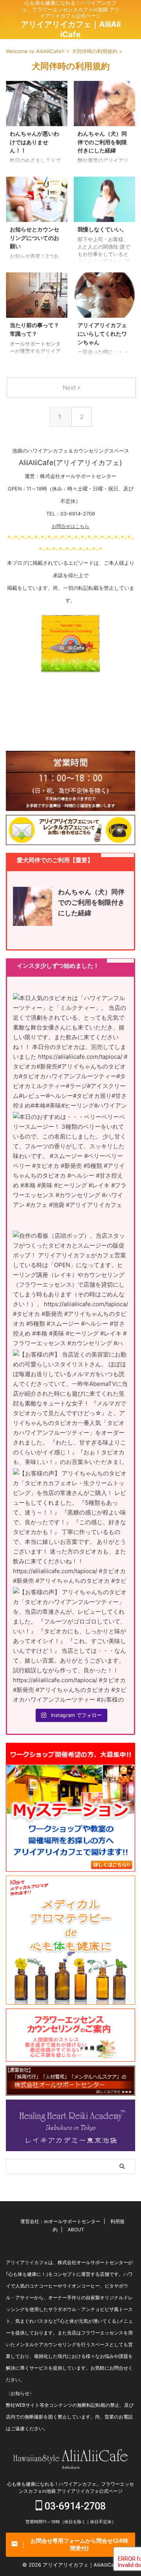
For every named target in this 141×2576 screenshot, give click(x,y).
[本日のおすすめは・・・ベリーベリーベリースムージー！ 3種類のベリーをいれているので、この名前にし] (70, 1169)
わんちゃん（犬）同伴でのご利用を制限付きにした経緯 (102, 142)
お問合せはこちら (70, 526)
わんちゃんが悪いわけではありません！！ (34, 142)
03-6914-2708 (74, 2506)
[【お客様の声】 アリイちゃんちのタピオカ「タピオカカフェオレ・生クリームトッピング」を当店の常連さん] (70, 1526)
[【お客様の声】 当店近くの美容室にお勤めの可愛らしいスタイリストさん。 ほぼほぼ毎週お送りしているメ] (70, 1407)
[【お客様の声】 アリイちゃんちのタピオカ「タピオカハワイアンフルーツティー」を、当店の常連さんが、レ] (70, 1645)
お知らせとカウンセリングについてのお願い (34, 238)
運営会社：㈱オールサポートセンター (60, 2221)
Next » (71, 388)
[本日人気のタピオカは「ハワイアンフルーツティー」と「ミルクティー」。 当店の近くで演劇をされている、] (70, 1051)
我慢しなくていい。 (102, 229)
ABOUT (76, 2230)
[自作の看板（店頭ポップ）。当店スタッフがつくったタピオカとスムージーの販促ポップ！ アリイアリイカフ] (70, 1288)
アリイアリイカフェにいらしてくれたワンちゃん (102, 333)
